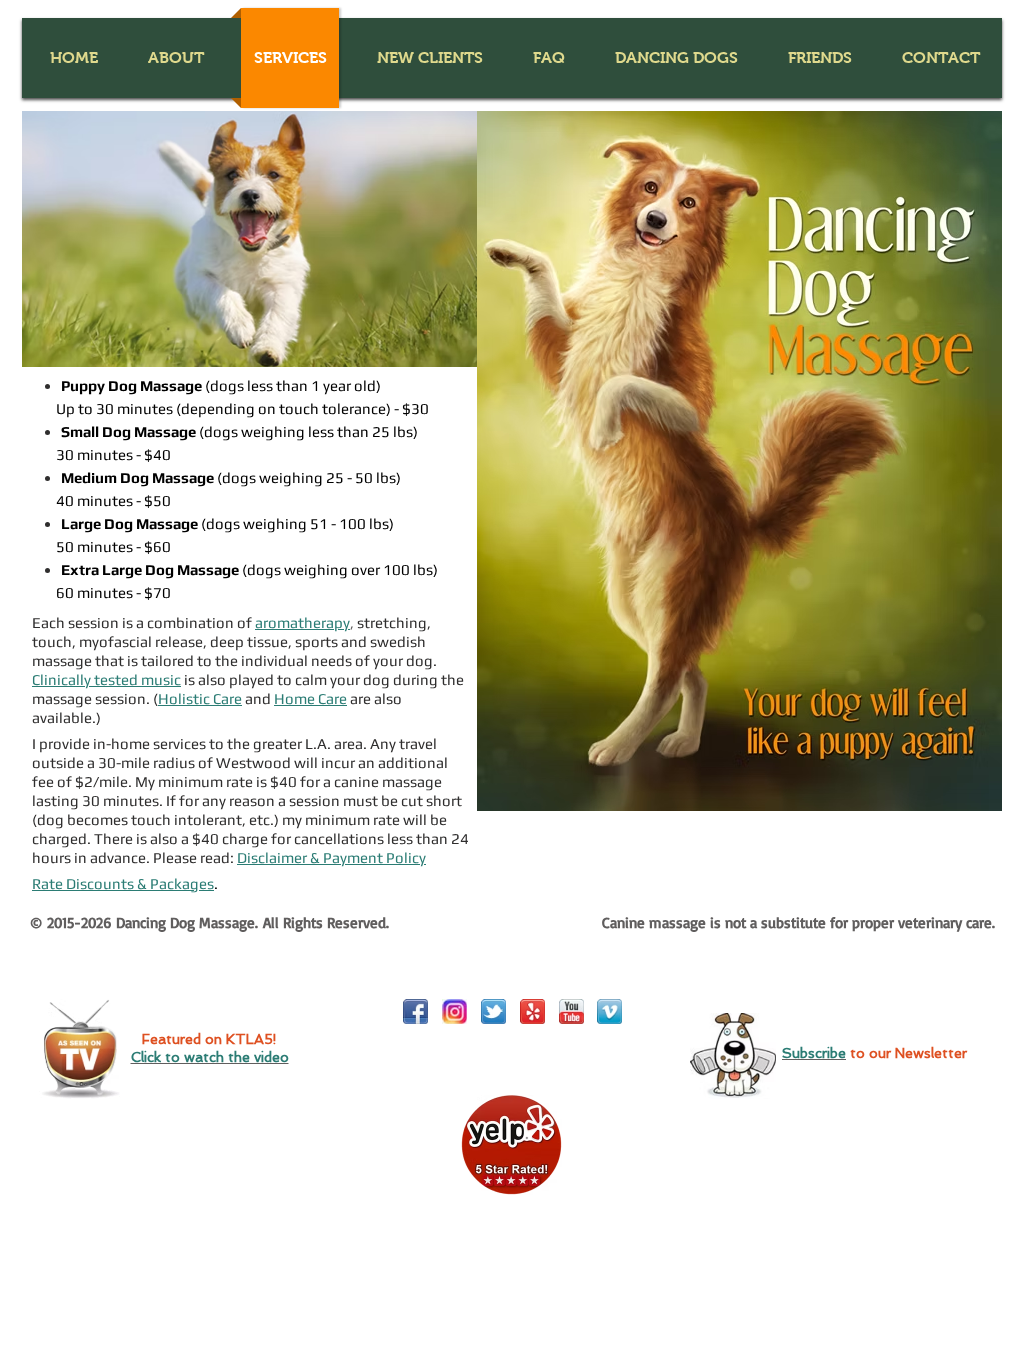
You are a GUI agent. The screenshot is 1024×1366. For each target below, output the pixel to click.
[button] (175, 58)
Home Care (310, 698)
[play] (435, 349)
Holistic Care (200, 698)
